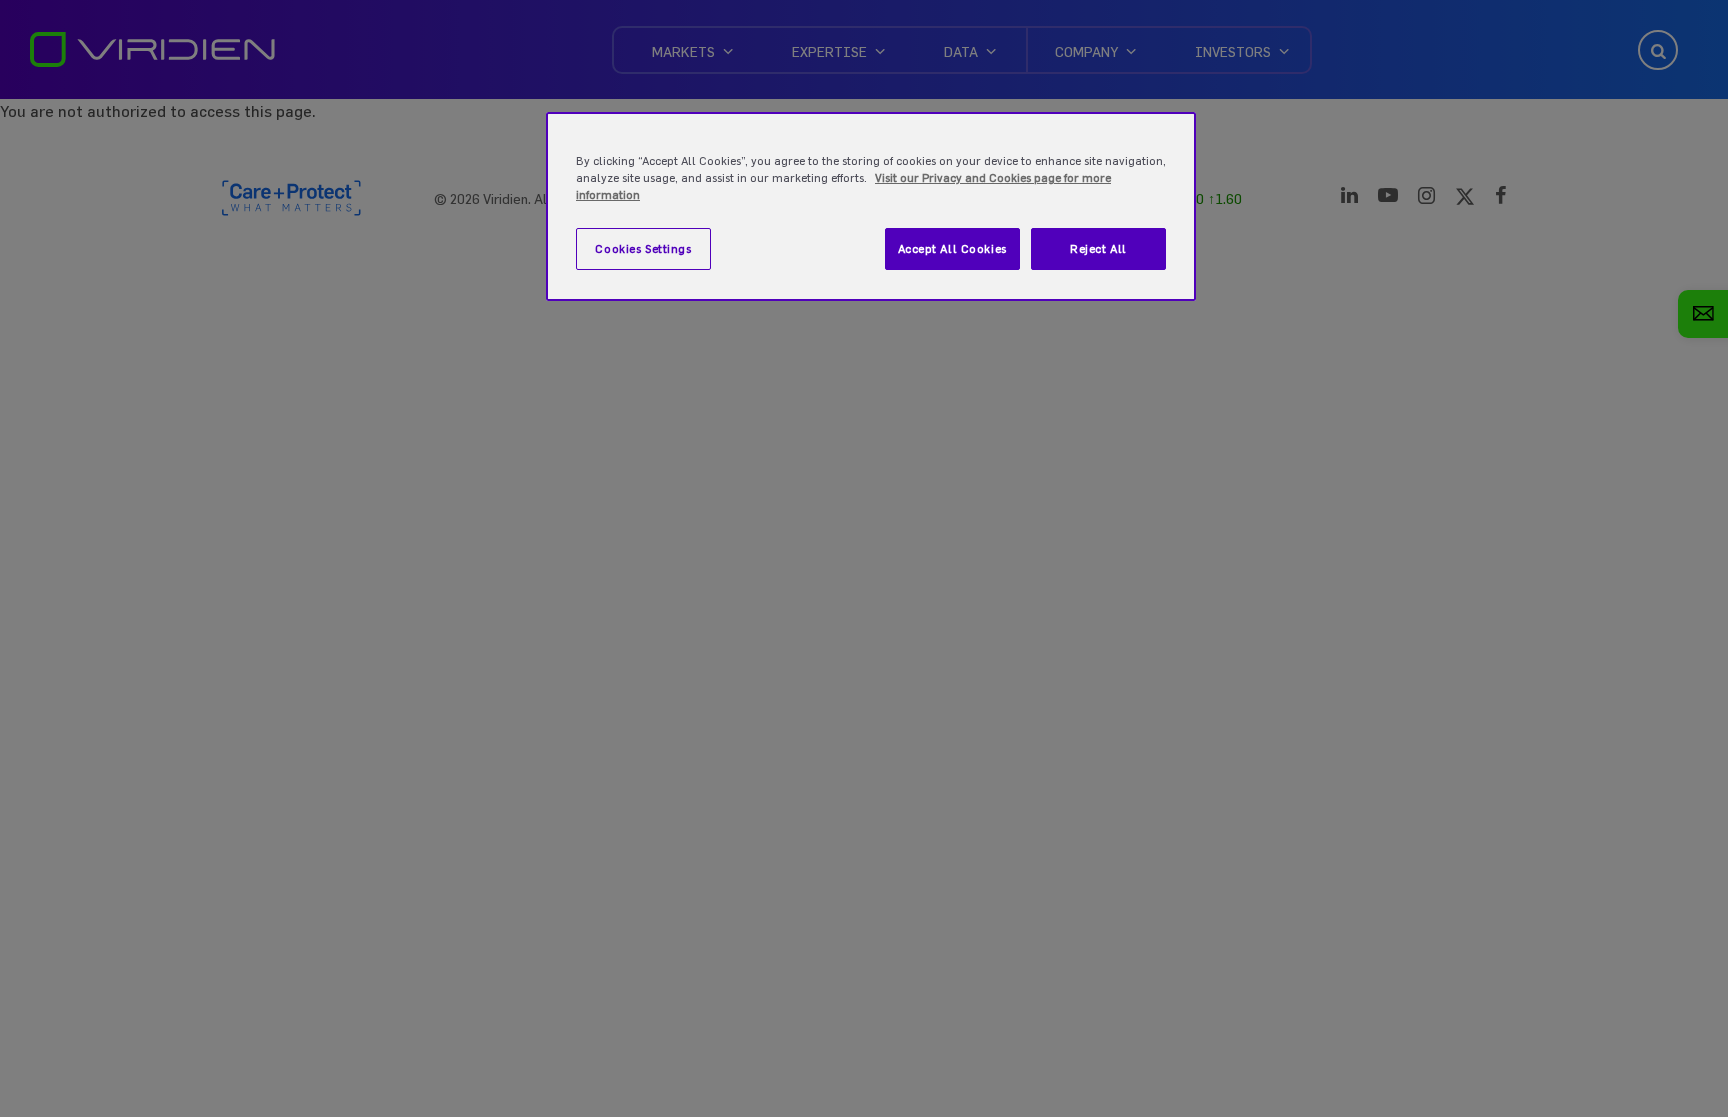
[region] (871, 206)
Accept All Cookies (952, 248)
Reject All (1098, 248)
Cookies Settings (643, 248)
